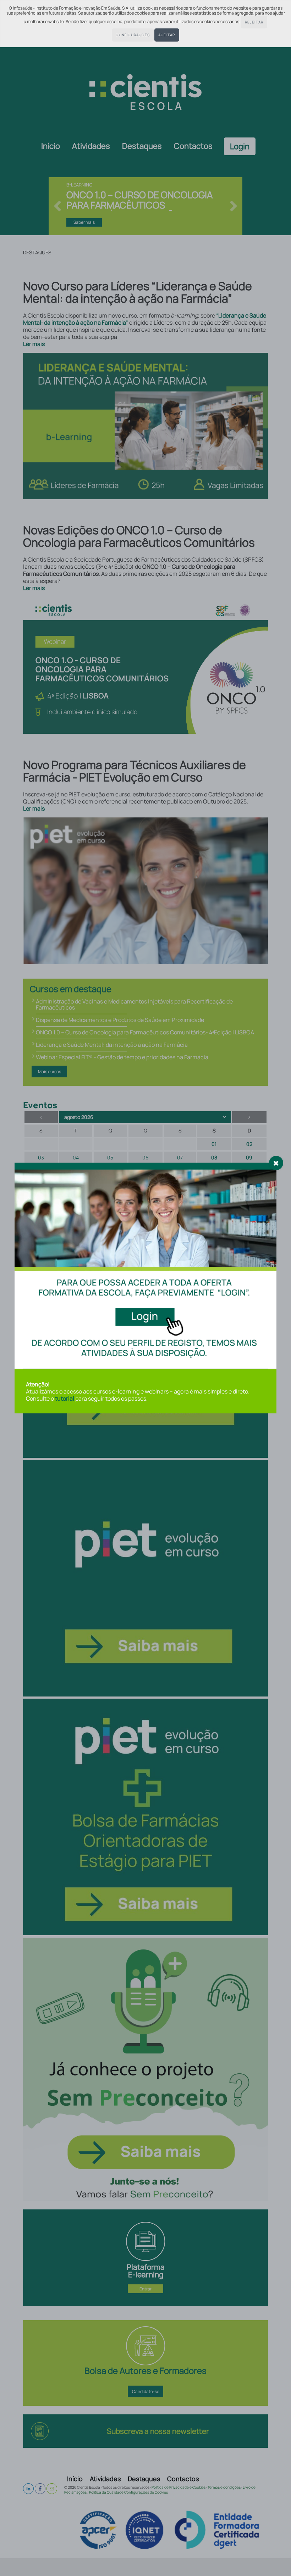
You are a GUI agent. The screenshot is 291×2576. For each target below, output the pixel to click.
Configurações (133, 35)
